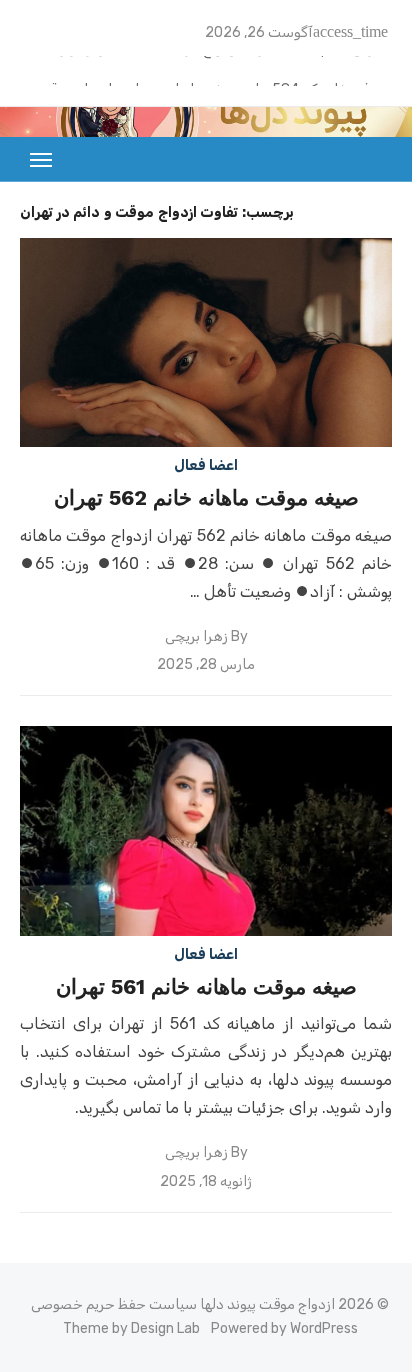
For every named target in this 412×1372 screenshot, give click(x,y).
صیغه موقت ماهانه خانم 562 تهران (206, 497)
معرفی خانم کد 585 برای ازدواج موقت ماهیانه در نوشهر (226, 67)
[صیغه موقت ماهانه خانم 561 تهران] (206, 830)
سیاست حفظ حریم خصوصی (114, 1304)
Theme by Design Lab (131, 1328)
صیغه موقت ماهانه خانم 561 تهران (206, 986)
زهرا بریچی (196, 636)
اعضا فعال (206, 465)
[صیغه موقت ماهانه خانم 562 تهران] (206, 342)
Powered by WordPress (284, 1328)
